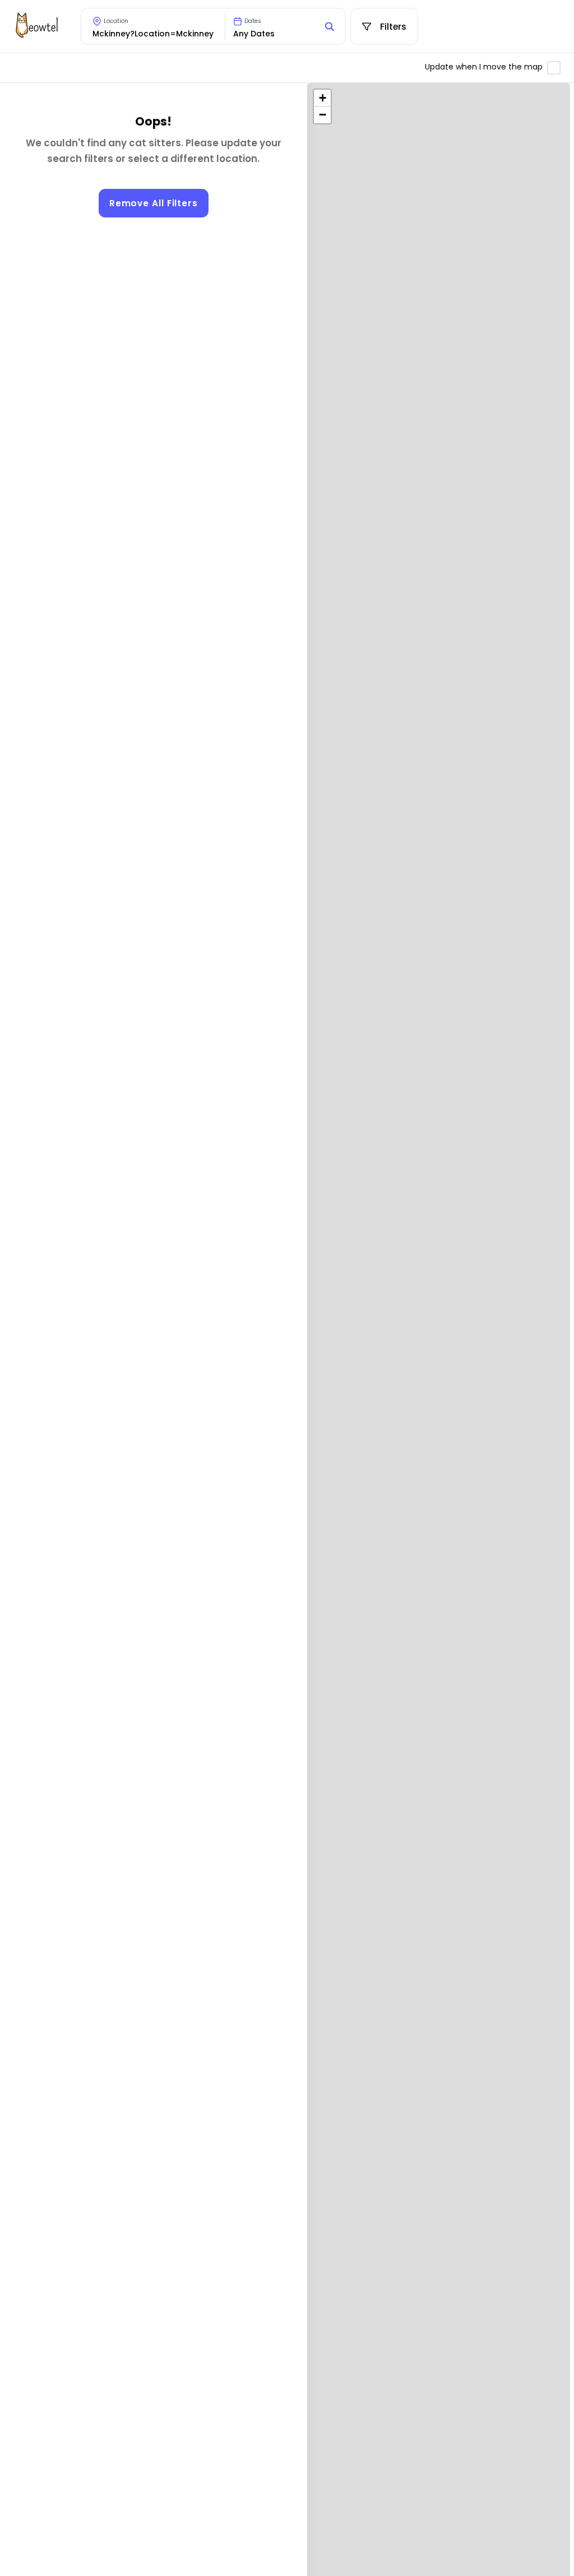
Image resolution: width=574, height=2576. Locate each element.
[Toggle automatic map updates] (554, 68)
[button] (322, 98)
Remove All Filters (154, 203)
